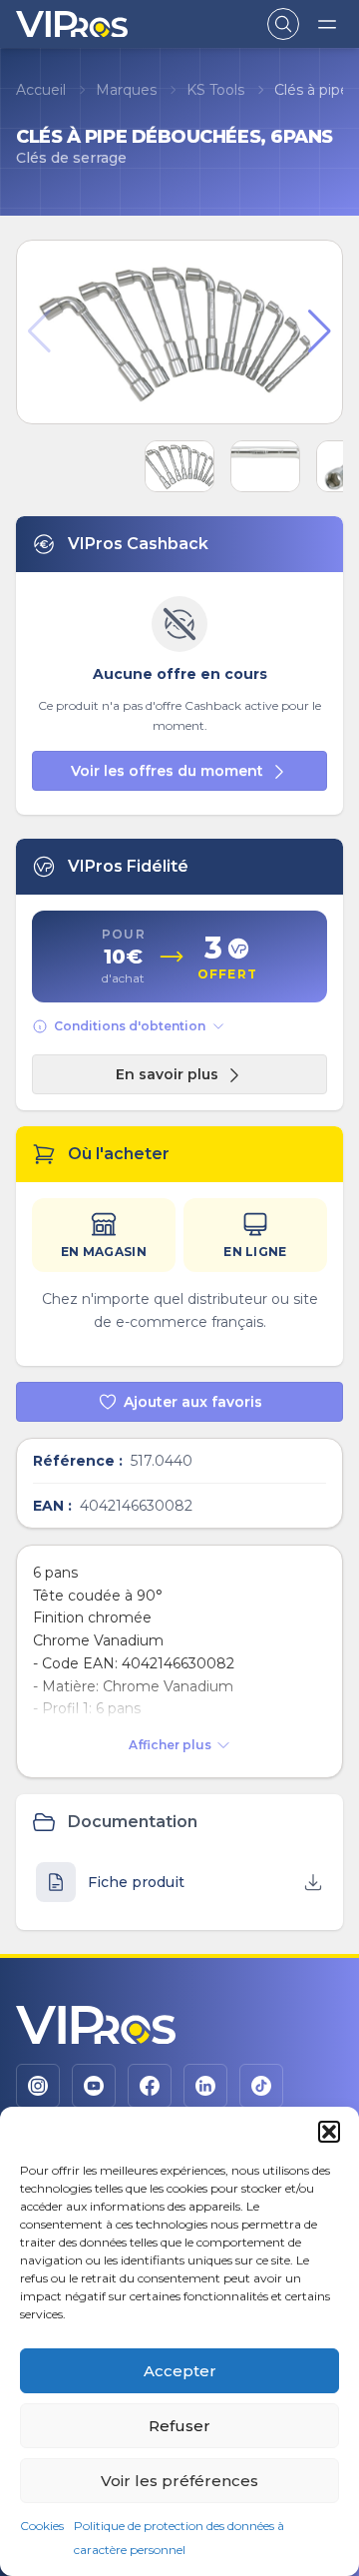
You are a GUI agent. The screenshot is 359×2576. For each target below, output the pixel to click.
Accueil (41, 90)
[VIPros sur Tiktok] (261, 2086)
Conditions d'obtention (130, 1026)
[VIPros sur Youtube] (94, 2086)
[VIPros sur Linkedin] (205, 2086)
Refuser (179, 2426)
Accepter (180, 2371)
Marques (126, 90)
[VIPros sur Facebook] (150, 2086)
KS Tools (215, 90)
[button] (329, 2132)
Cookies (42, 2526)
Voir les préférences (179, 2481)
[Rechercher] (283, 24)
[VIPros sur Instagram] (38, 2086)
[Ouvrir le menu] (327, 24)
